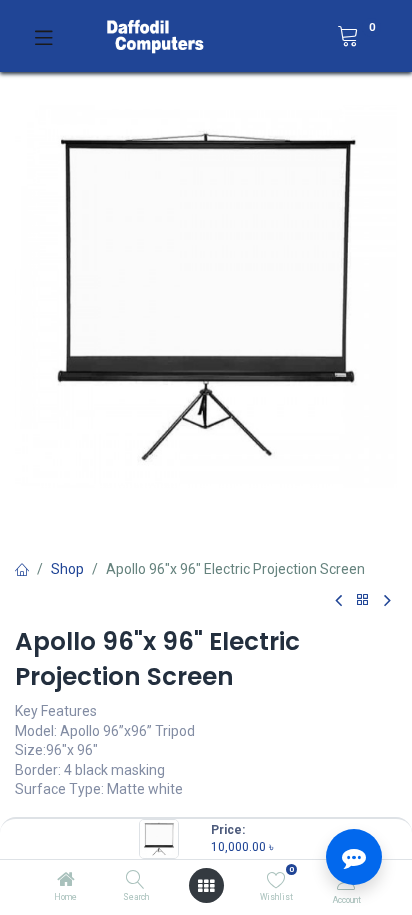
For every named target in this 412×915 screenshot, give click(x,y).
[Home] (66, 881)
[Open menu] (206, 886)
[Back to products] (363, 600)
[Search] (135, 881)
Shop (67, 569)
